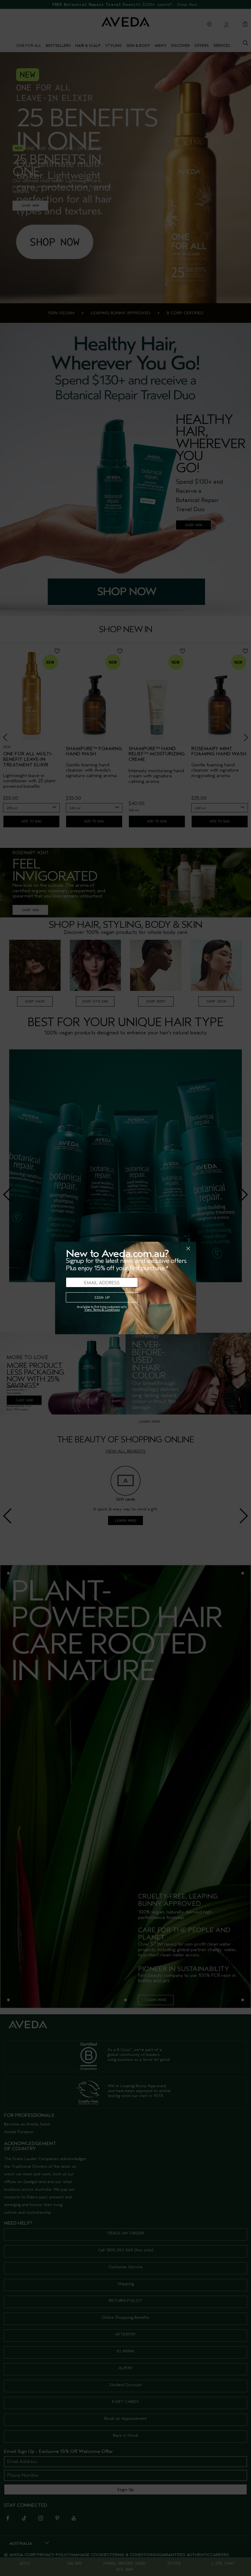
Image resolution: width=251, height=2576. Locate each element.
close (172, 1248)
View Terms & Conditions (102, 1310)
